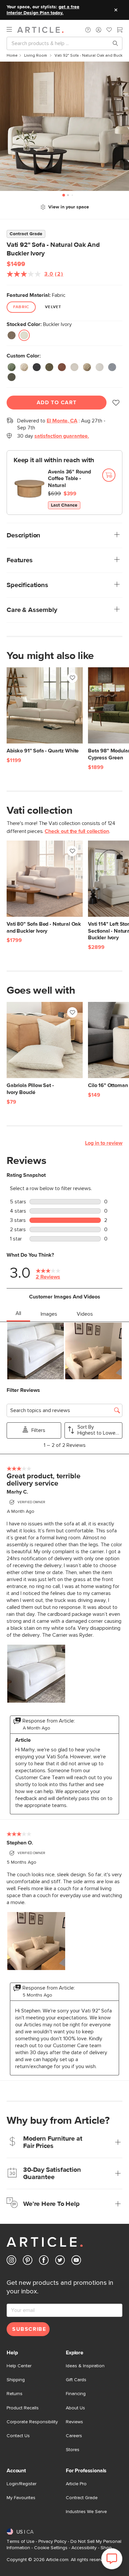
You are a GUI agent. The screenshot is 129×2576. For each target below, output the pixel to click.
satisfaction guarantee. (62, 436)
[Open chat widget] (112, 2559)
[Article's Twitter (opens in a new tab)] (60, 2261)
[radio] (12, 335)
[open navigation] (12, 30)
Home (12, 56)
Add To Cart (57, 403)
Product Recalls (23, 2408)
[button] (88, 30)
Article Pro (76, 2484)
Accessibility (84, 2548)
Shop (106, 2548)
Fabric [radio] (21, 307)
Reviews (74, 2422)
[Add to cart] (109, 475)
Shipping (16, 2380)
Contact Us (18, 2436)
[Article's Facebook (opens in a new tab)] (44, 2261)
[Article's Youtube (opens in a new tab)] (76, 2261)
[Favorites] (109, 30)
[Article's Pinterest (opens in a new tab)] (28, 2261)
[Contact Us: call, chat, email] (88, 30)
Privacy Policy (52, 2542)
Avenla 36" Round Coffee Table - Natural (69, 479)
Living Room (36, 56)
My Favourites (21, 2498)
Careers (74, 2436)
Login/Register (21, 2484)
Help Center (19, 2366)
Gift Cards (76, 2380)
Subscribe (29, 2329)
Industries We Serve (86, 2512)
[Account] (99, 30)
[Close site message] (116, 10)
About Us (75, 2408)
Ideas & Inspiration (85, 2366)
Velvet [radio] (53, 307)
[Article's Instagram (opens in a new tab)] (11, 2261)
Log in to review (104, 1143)
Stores (73, 2450)
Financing (76, 2394)
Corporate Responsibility (32, 2422)
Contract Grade (82, 2498)
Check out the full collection (77, 831)
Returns (15, 2394)
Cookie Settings (51, 2548)
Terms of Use (21, 2542)
